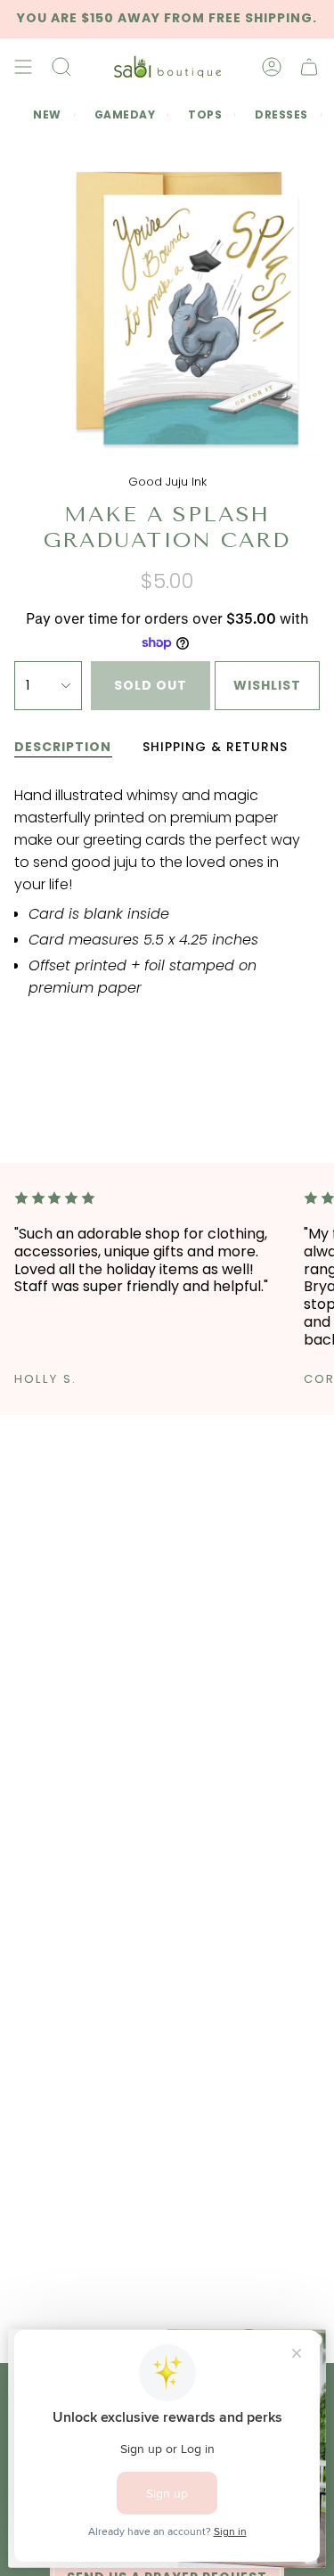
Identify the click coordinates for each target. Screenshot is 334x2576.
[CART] (309, 67)
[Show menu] (23, 67)
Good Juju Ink (167, 482)
